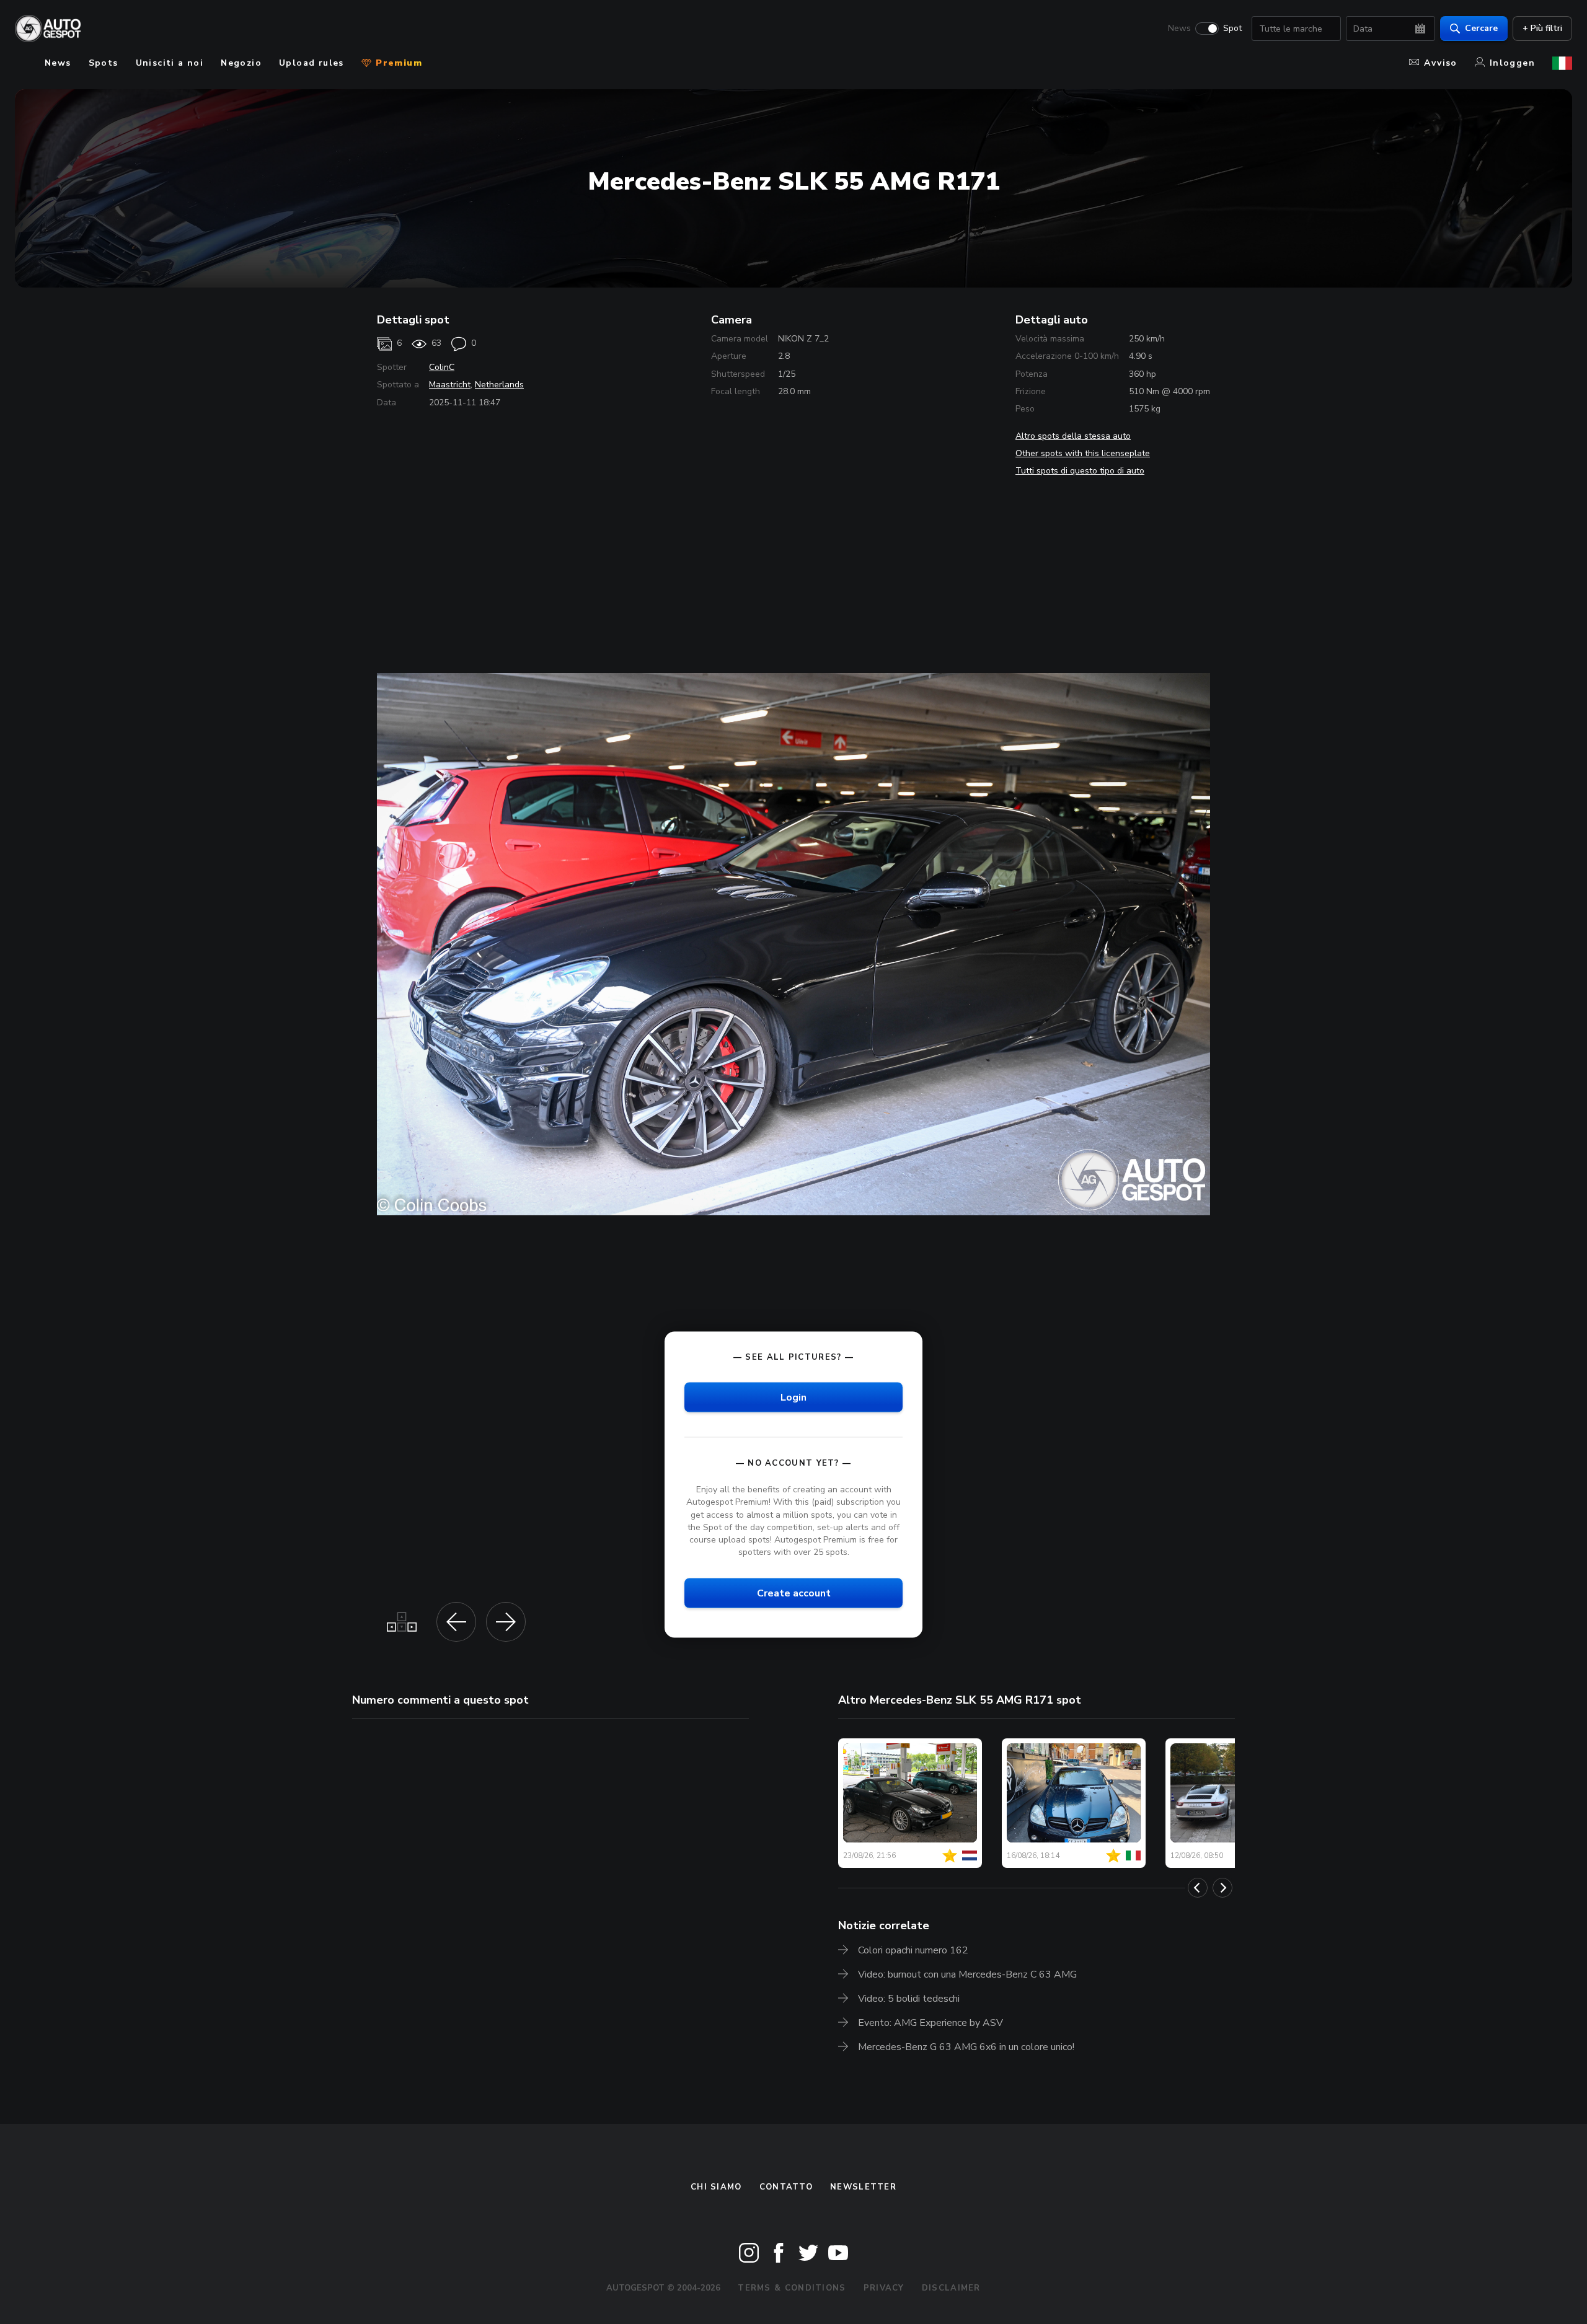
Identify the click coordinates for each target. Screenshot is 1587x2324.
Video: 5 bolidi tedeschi (909, 1999)
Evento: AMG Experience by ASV (931, 2023)
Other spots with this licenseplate (1083, 453)
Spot (1232, 29)
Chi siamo (716, 2187)
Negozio (241, 63)
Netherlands (499, 385)
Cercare (1481, 28)
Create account (794, 1593)
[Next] (1222, 1888)
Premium (397, 63)
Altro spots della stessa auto (1073, 436)
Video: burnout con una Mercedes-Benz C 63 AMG (967, 1974)
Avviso (1440, 63)
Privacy (884, 2288)
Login (793, 1397)
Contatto (786, 2187)
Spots (104, 63)
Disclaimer (951, 2288)
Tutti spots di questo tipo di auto (1080, 471)
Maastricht (450, 385)
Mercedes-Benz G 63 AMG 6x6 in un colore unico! (966, 2047)
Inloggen (1512, 63)
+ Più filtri (1542, 28)
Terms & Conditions (792, 2288)
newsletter (863, 2187)
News (1179, 29)
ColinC (442, 367)
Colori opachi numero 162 (913, 1950)
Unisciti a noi (170, 63)
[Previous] (1198, 1888)
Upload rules (312, 63)
